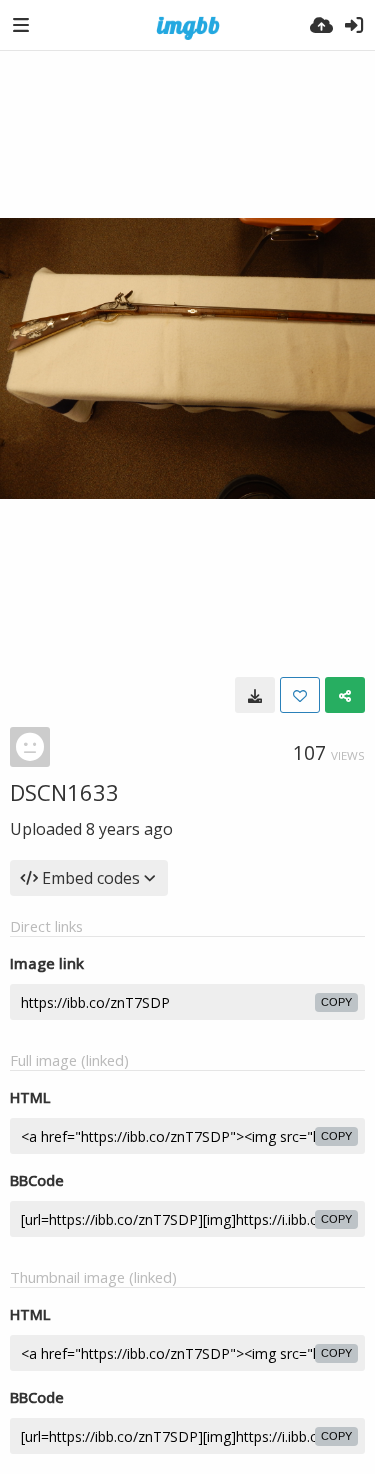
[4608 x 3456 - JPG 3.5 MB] (255, 695)
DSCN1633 (64, 792)
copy (336, 1002)
